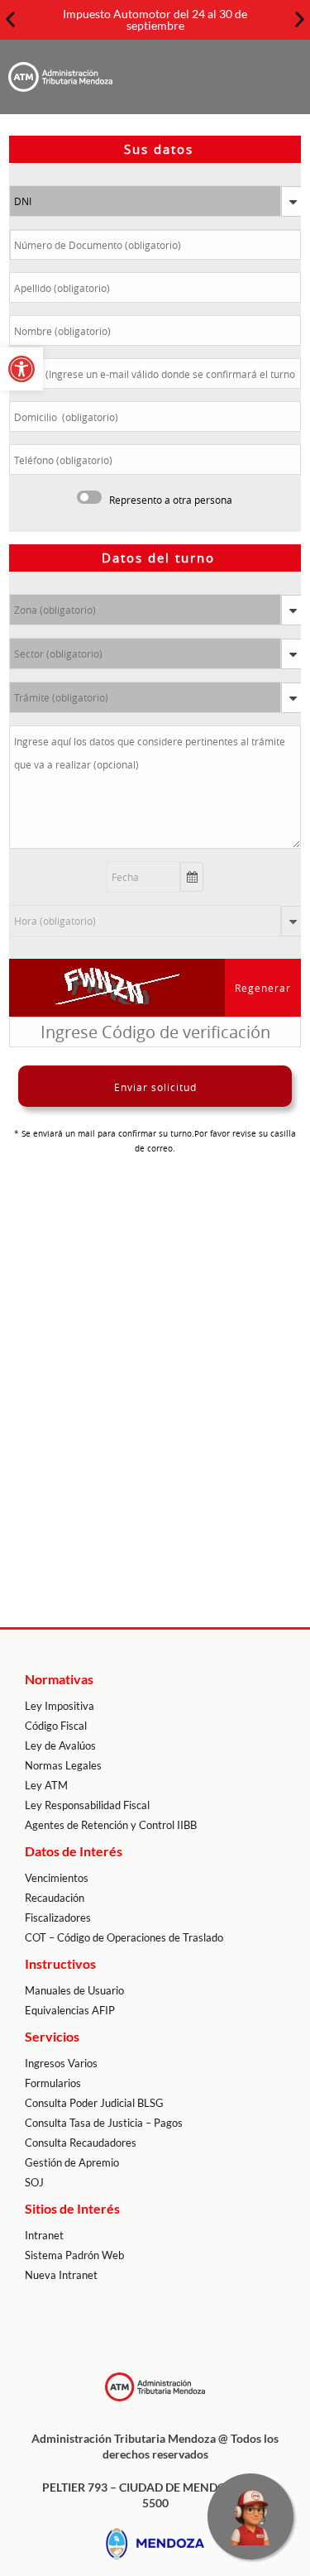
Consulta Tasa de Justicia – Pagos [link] (104, 2123)
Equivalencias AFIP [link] (70, 2010)
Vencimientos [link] (57, 1878)
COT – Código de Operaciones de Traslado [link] (124, 1937)
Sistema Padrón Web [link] (74, 2255)
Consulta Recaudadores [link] (81, 2143)
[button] (10, 19)
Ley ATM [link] (46, 1785)
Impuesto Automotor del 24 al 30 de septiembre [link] (155, 19)
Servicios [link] (52, 2036)
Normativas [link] (59, 1679)
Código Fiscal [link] (56, 1726)
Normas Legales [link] (63, 1765)
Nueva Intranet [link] (61, 2275)
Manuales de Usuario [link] (74, 1990)
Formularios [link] (53, 2083)
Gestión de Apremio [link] (72, 2162)
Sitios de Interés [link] (72, 2208)
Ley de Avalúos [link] (60, 1745)
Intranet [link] (44, 2235)
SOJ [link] (34, 2182)
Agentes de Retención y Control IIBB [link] (111, 1825)
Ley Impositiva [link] (60, 1706)
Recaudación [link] (55, 1898)
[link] (21, 369)
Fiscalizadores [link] (58, 1918)
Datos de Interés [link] (74, 1851)
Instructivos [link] (60, 1963)
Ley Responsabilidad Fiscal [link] (87, 1805)
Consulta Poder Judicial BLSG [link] (94, 2103)
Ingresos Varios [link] (61, 2063)
